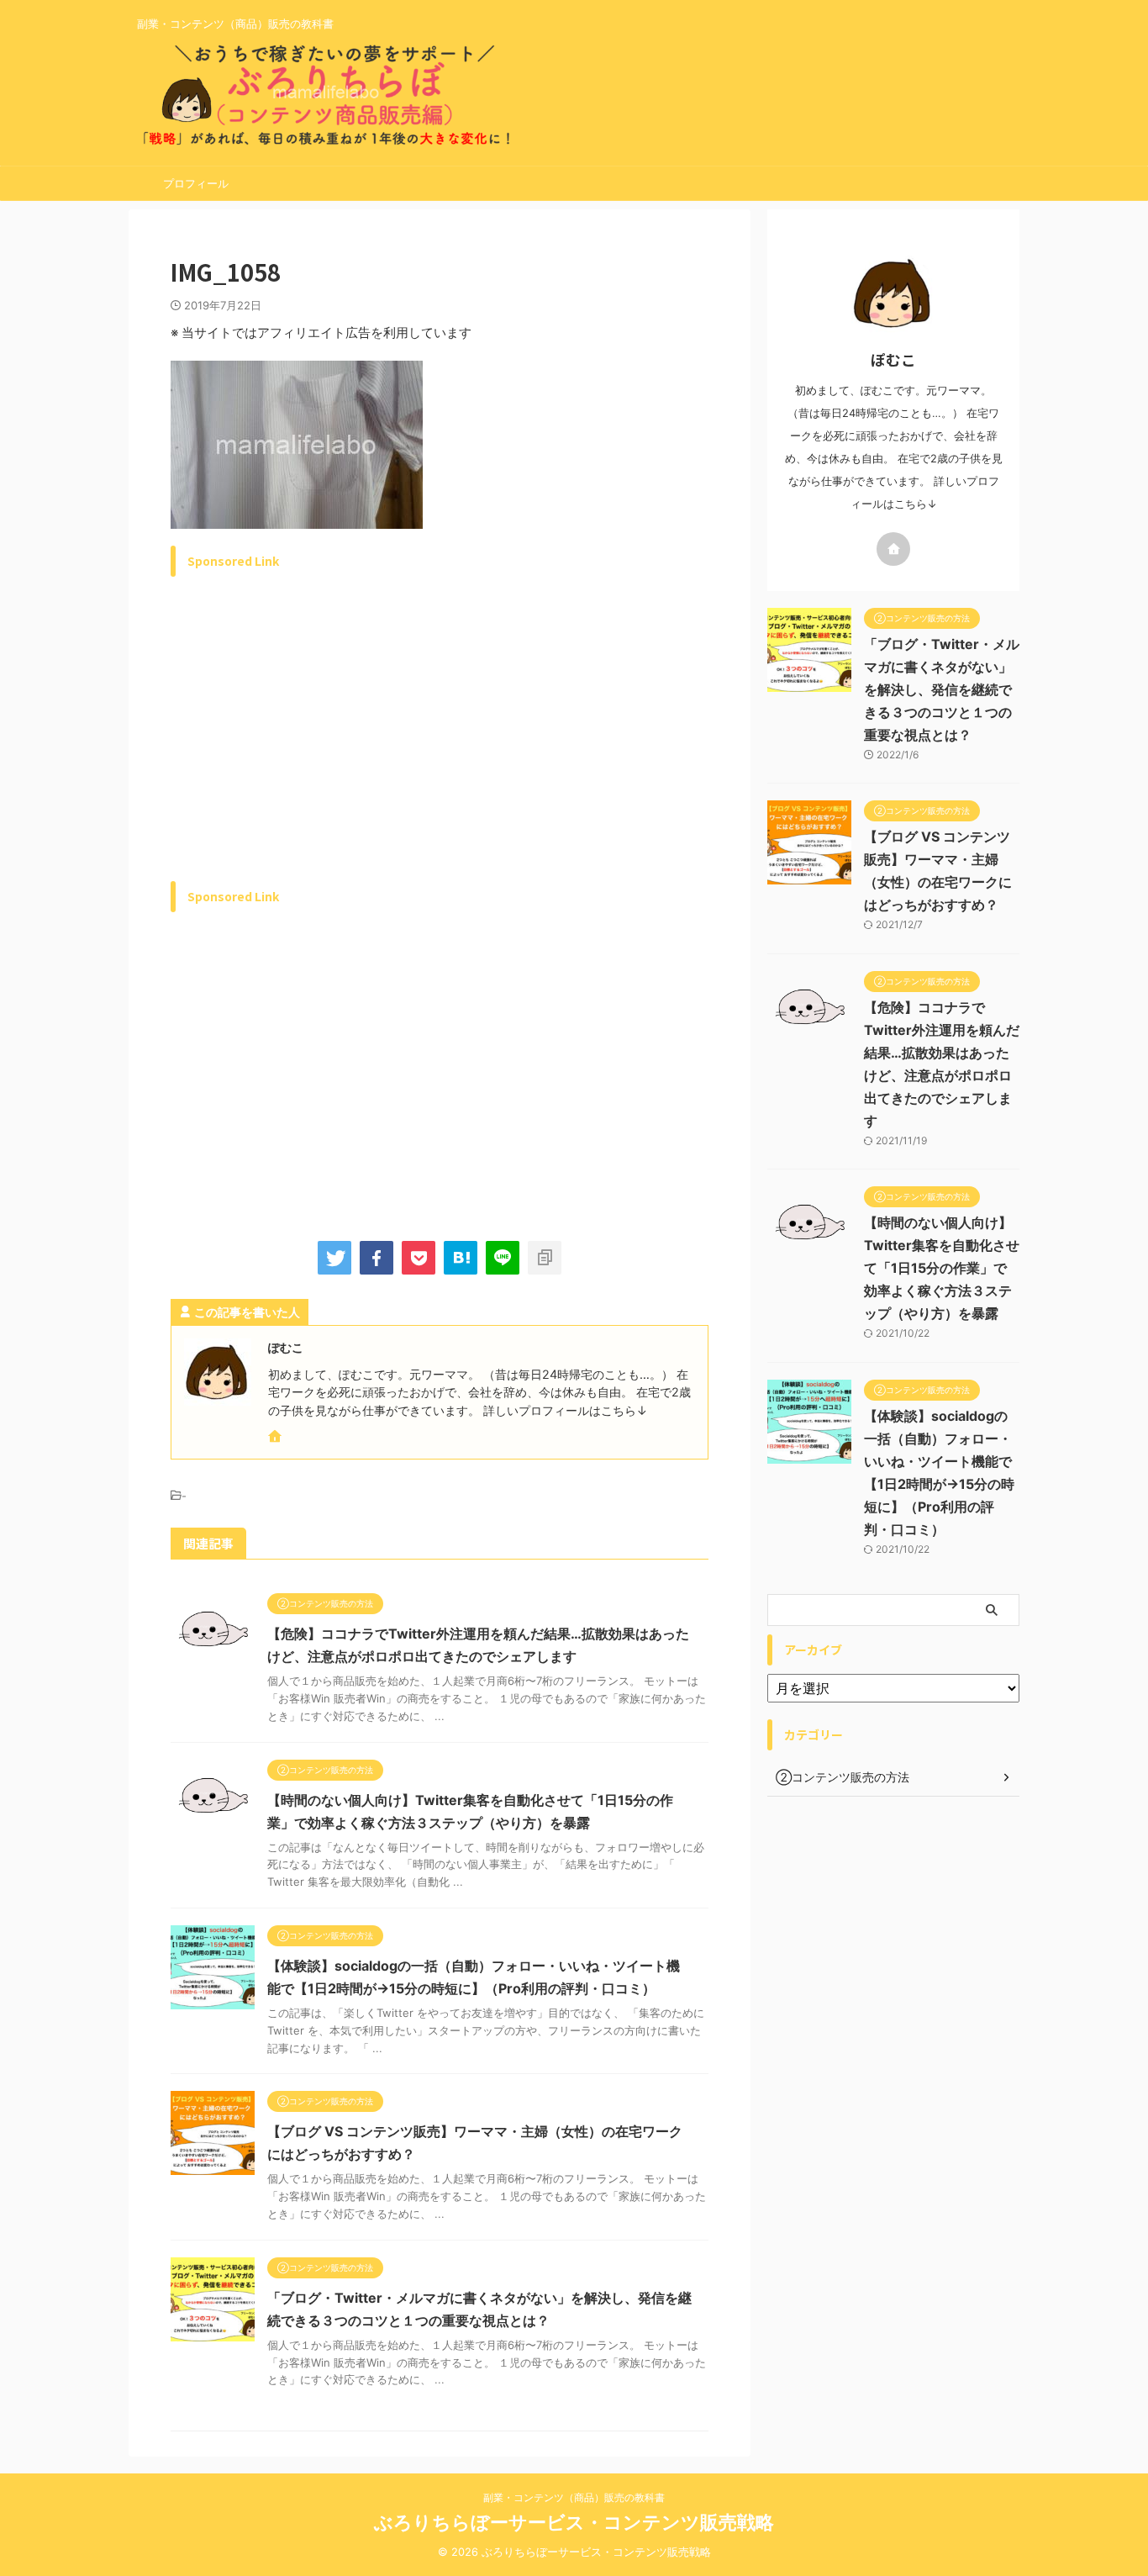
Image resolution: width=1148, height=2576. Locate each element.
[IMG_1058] (461, 1258)
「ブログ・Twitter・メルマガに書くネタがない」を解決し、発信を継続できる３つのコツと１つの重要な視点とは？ (942, 689)
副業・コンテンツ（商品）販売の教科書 (574, 2497)
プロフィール (196, 183)
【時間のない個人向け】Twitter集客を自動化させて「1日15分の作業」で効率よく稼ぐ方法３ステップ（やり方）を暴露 (942, 1268)
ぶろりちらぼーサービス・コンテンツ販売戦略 (574, 2522)
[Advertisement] (312, 748)
